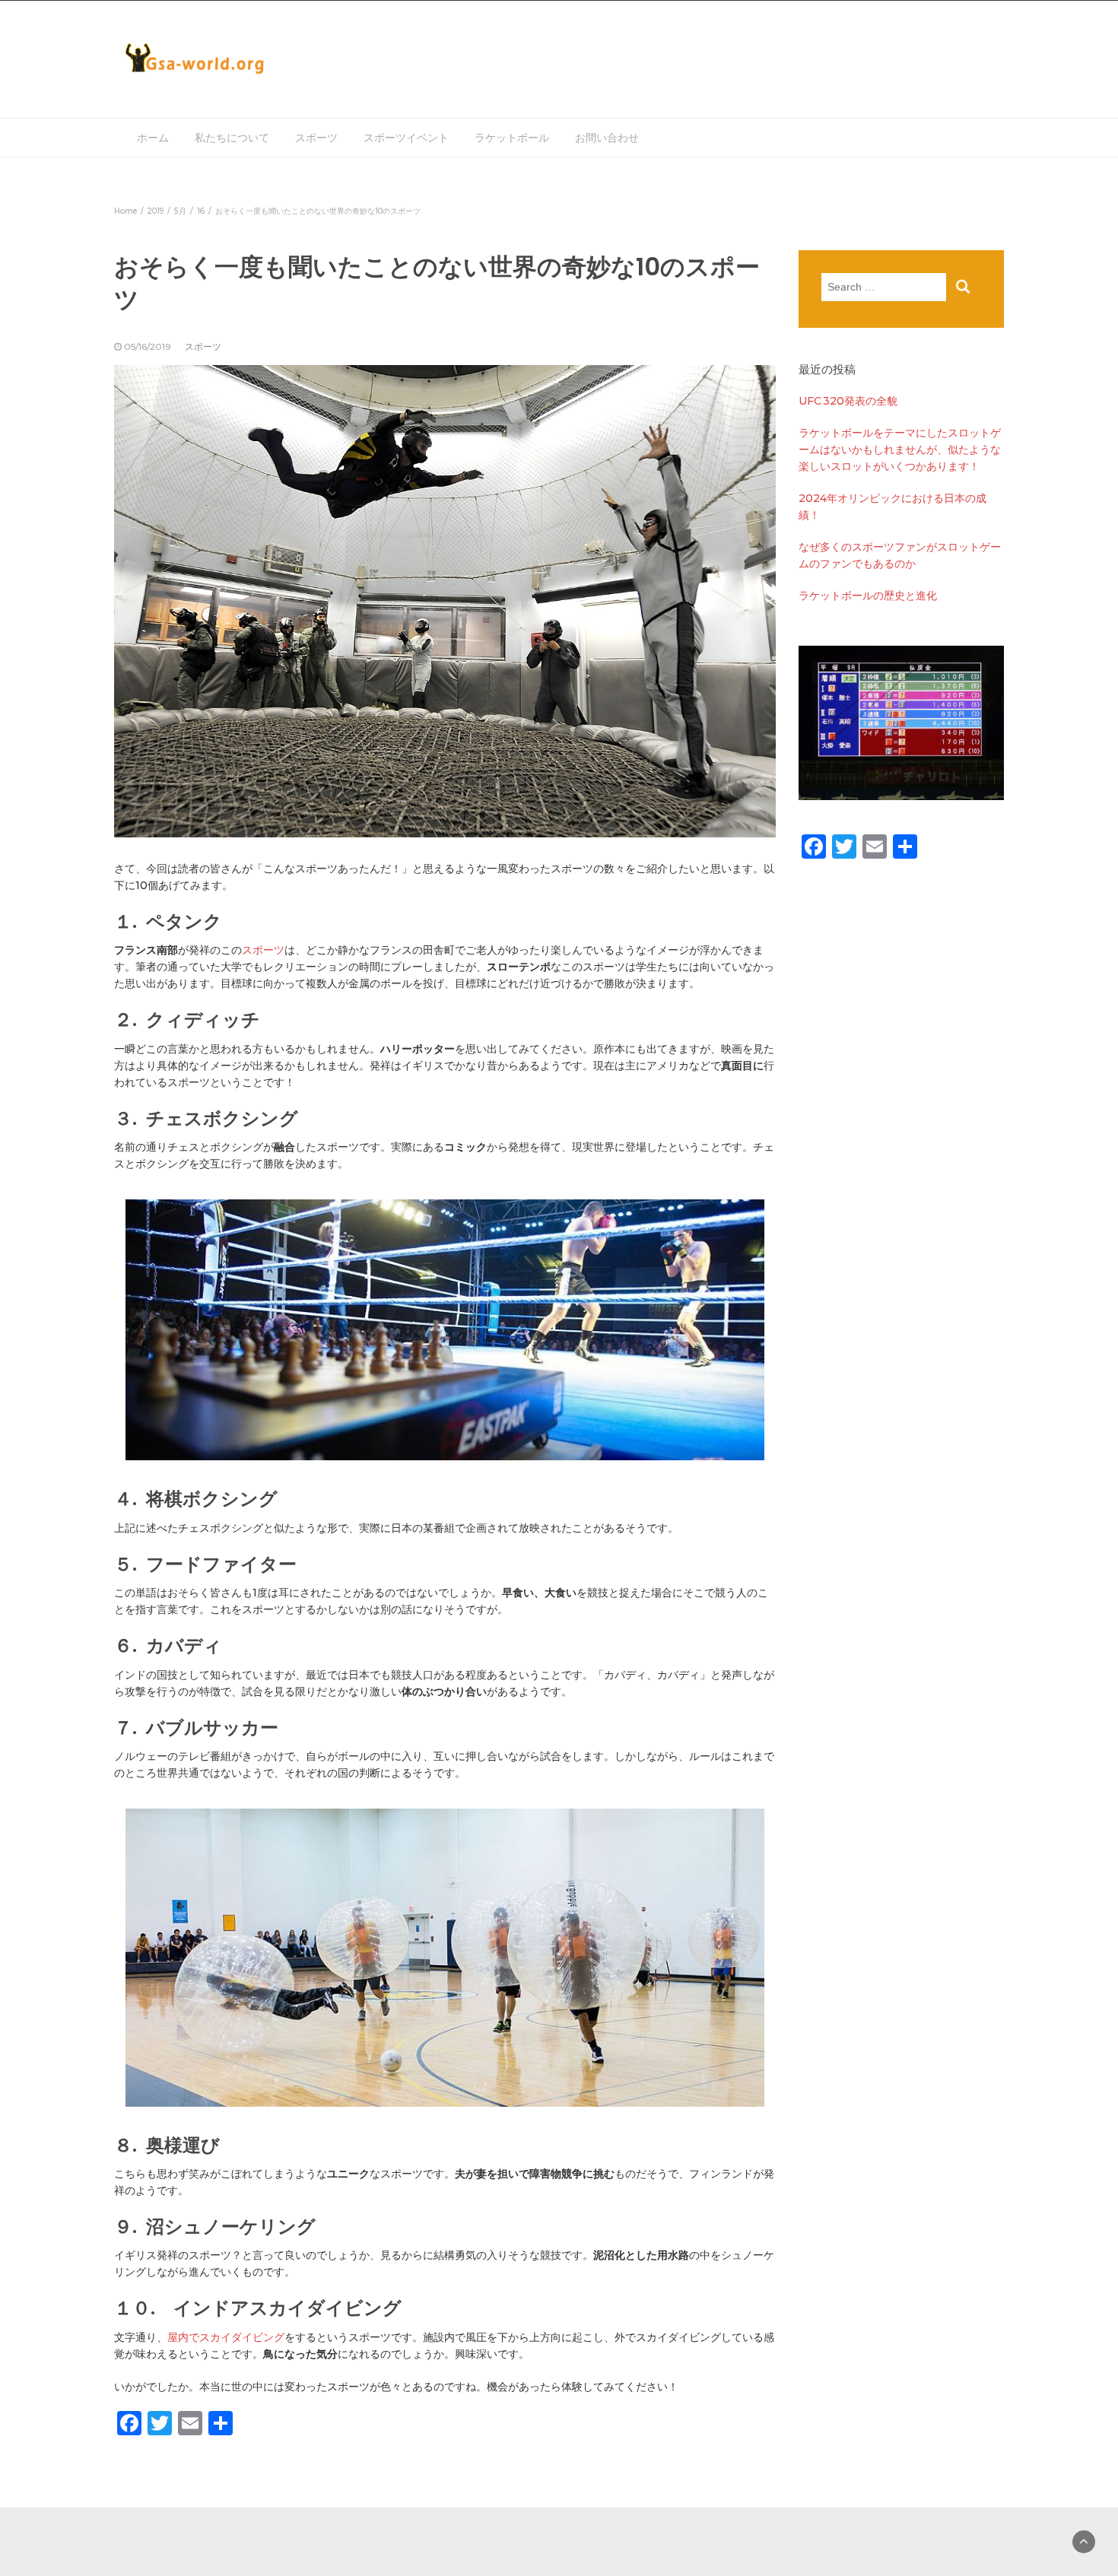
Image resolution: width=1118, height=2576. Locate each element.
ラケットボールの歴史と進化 (868, 596)
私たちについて (232, 138)
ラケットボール (512, 138)
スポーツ (316, 138)
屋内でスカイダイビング (226, 2337)
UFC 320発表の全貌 (848, 401)
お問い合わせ (607, 138)
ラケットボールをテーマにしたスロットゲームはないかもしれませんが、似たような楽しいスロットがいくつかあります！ (900, 449)
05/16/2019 (148, 346)
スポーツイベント (406, 138)
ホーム (153, 138)
